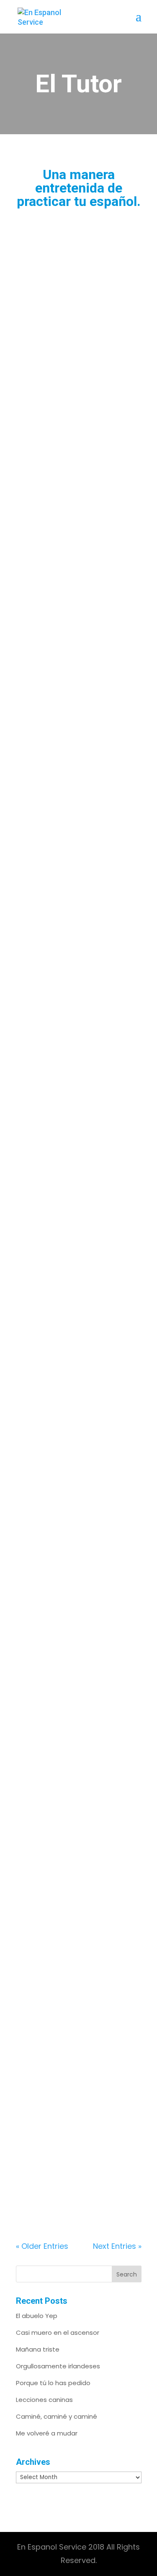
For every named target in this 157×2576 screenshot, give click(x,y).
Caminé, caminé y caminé (57, 2416)
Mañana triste (38, 2349)
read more (44, 480)
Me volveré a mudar (47, 2433)
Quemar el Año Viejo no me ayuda (73, 2052)
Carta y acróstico (60, 1793)
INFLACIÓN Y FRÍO (63, 1566)
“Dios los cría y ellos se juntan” (72, 789)
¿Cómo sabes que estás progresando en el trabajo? (75, 1330)
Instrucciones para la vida (77, 544)
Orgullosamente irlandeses (58, 2366)
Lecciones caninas (44, 2400)
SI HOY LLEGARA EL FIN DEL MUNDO (74, 298)
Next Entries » (117, 2246)
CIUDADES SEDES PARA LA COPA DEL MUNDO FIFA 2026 (74, 1057)
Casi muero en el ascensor (58, 2332)
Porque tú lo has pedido (53, 2383)
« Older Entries (42, 2246)
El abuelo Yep (37, 2316)
